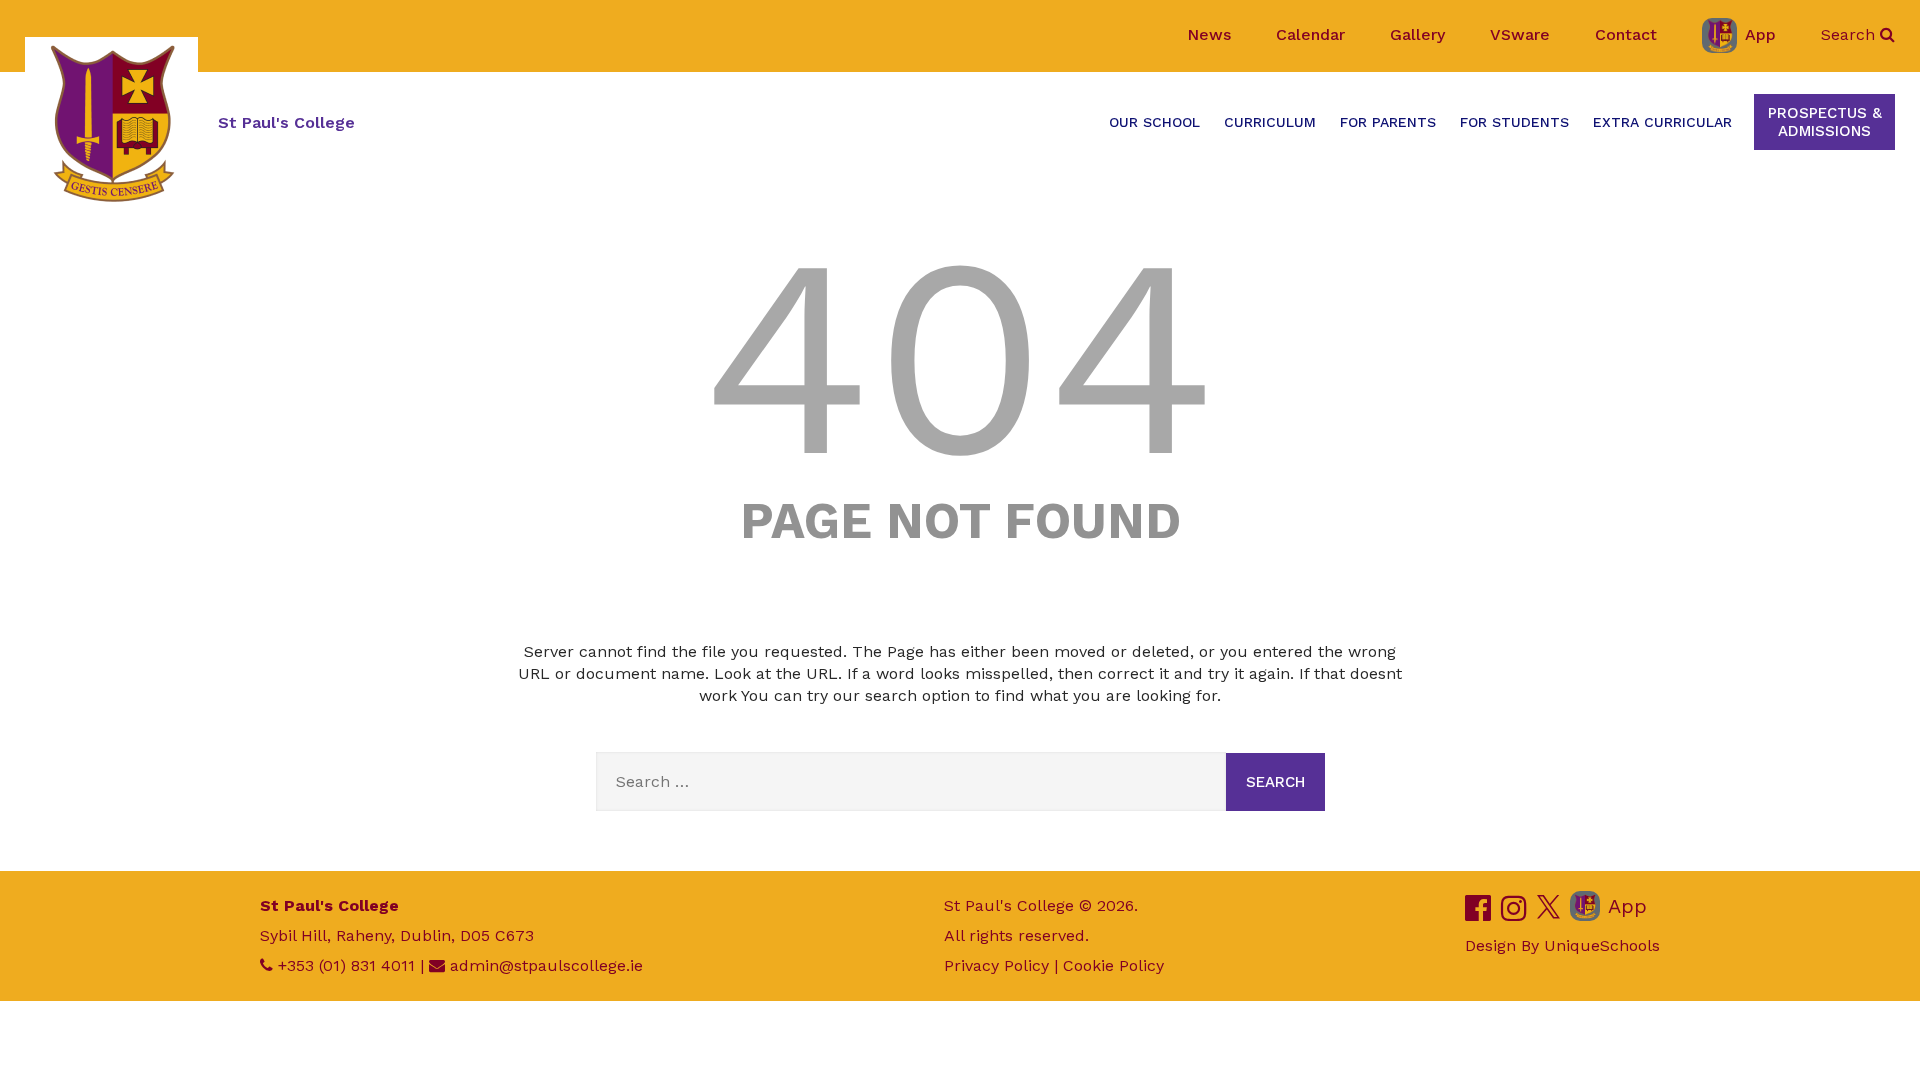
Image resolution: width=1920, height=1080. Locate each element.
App (1760, 34)
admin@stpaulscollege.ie (546, 965)
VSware (1520, 34)
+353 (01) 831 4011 (346, 965)
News (1209, 34)
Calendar (1310, 34)
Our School (1154, 122)
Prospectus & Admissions (1825, 122)
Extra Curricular (1662, 122)
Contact (1626, 34)
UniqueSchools (1602, 945)
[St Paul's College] (111, 123)
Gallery (1417, 34)
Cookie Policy (1113, 965)
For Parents (1388, 122)
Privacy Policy (996, 965)
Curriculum (1270, 122)
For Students (1514, 122)
